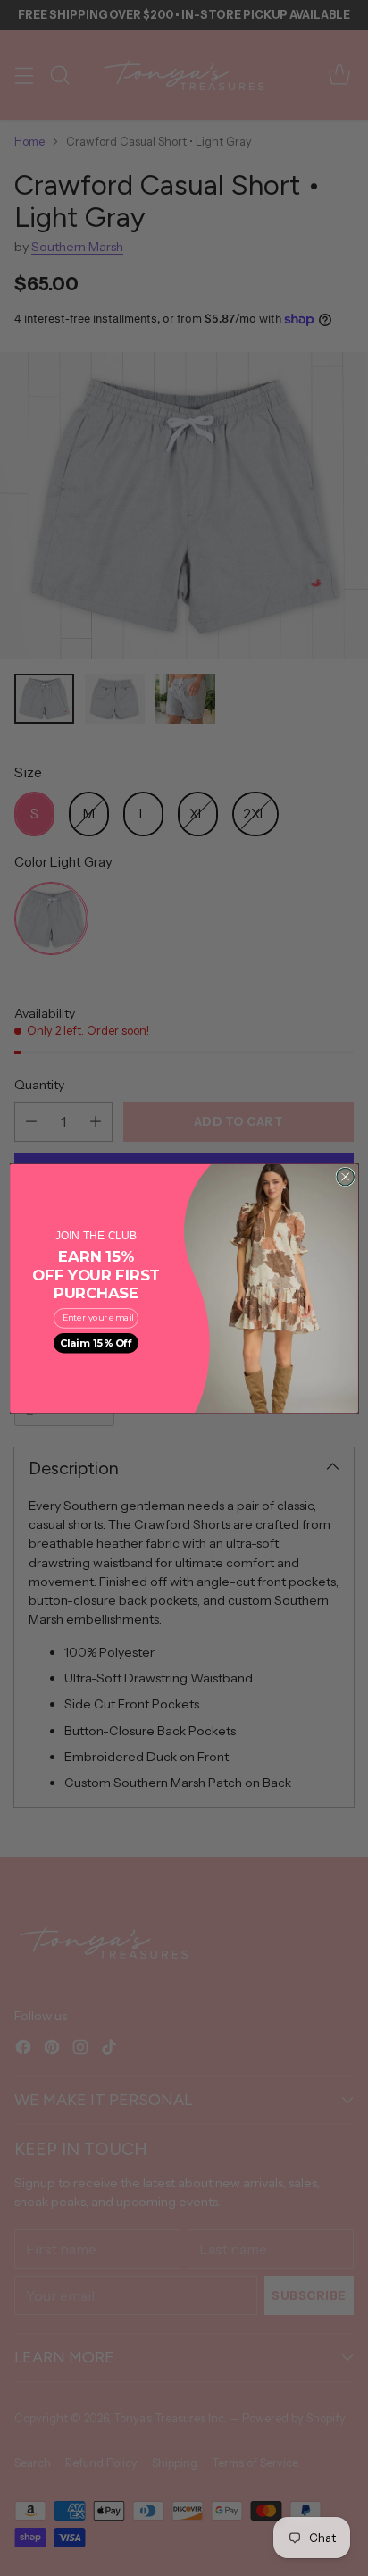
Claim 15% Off (96, 1343)
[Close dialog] (345, 1176)
